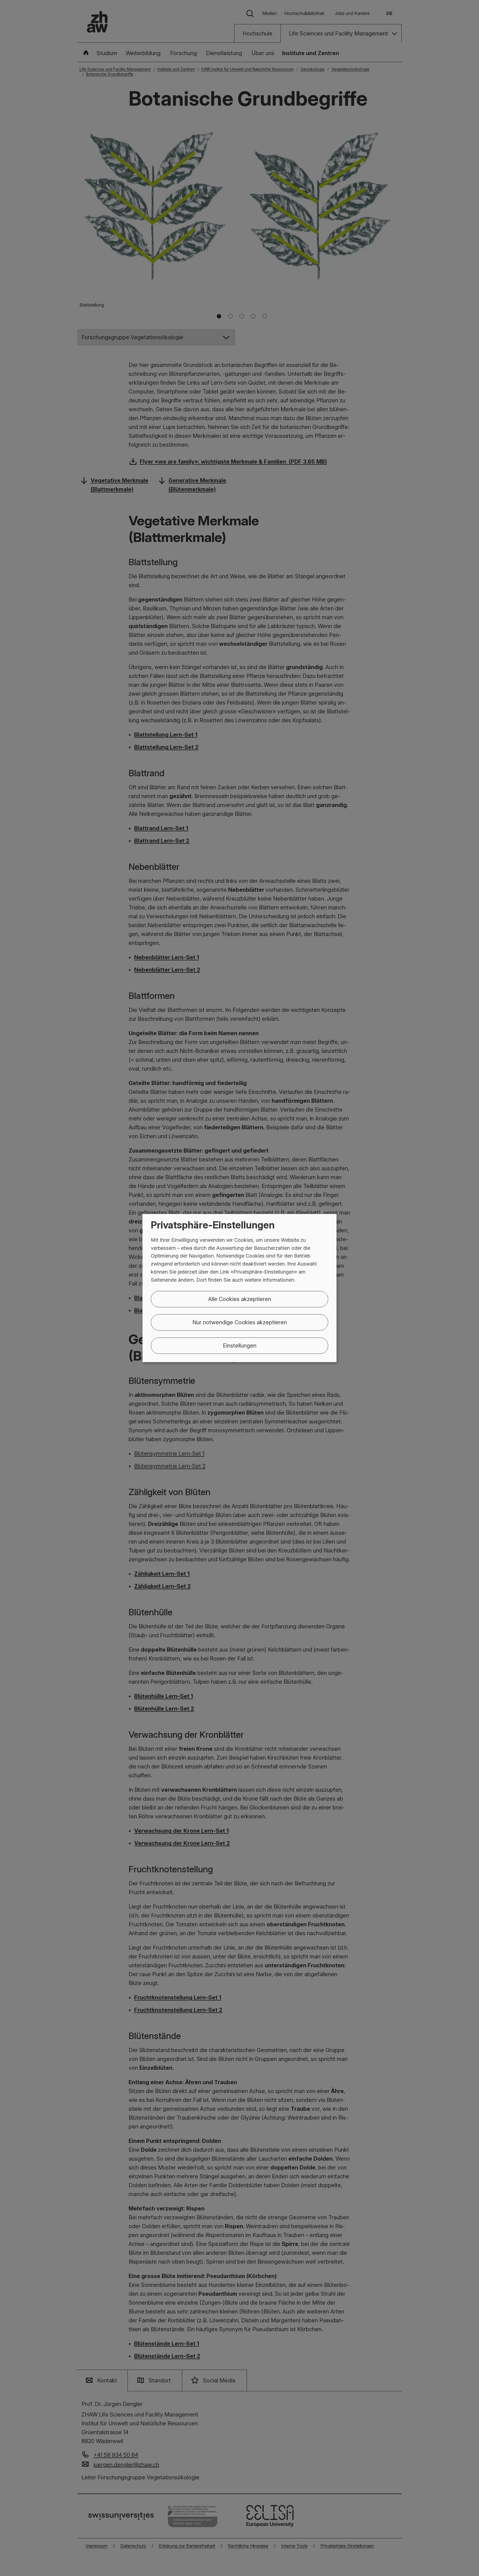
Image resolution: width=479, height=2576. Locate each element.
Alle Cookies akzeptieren (240, 1299)
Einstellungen (240, 1345)
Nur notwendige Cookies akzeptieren (240, 1322)
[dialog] (239, 1288)
